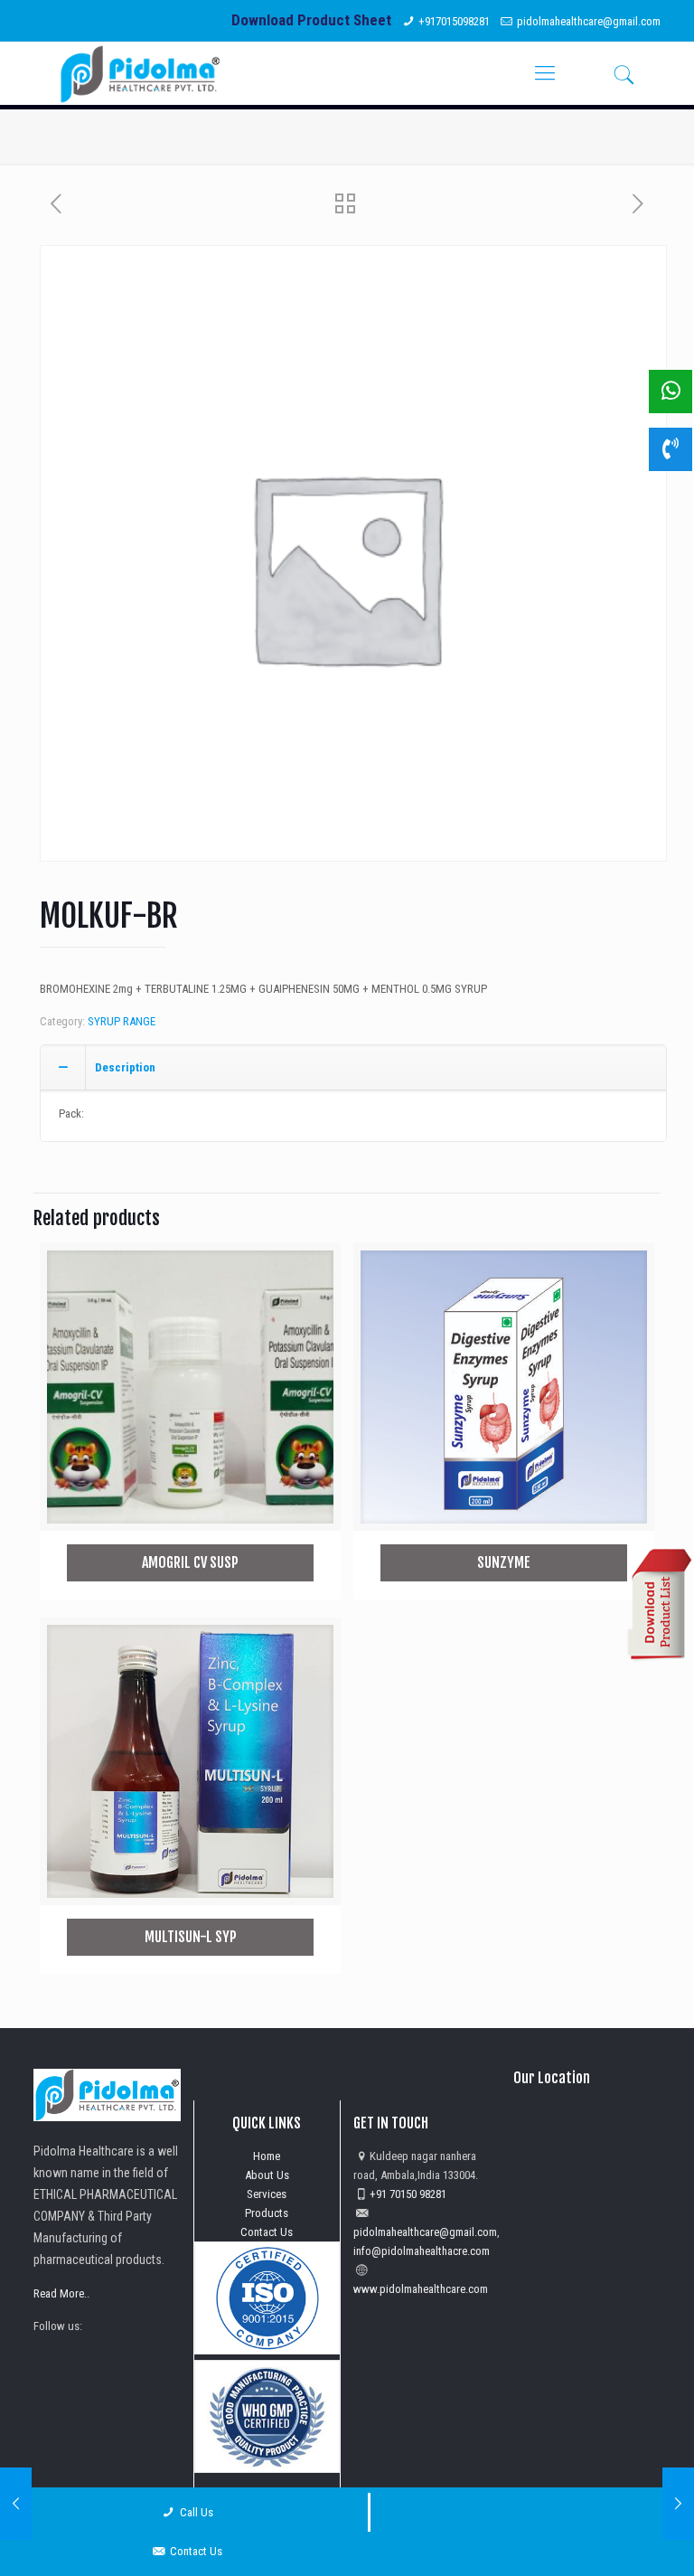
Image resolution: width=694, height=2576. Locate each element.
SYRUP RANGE (122, 1021)
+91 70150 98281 (408, 2194)
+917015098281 (454, 21)
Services (267, 2194)
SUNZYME (504, 1562)
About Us (267, 2175)
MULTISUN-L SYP (191, 1937)
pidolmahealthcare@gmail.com (589, 21)
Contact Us (267, 2232)
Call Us (195, 2512)
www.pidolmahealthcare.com (421, 2289)
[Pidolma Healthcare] (140, 73)
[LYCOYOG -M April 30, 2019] (16, 2504)
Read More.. (61, 2293)
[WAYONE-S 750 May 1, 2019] (678, 2504)
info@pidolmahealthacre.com (422, 2251)
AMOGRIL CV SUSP (190, 1562)
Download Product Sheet (311, 20)
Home (267, 2156)
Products (267, 2213)
